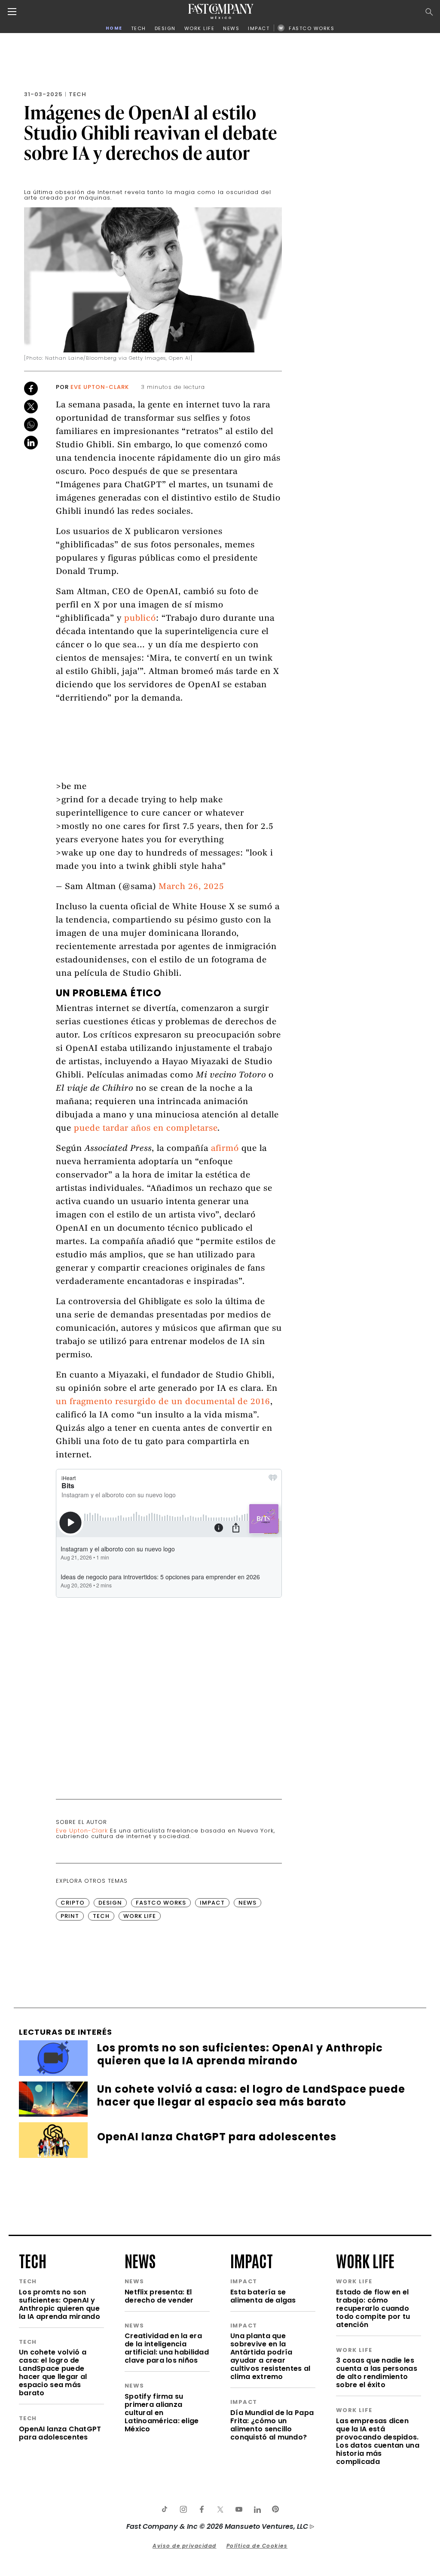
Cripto (73, 1903)
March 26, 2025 (191, 887)
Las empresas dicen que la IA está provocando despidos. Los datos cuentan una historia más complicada (378, 2441)
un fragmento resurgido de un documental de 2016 (163, 1402)
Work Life (140, 1916)
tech (33, 2260)
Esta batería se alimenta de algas (263, 2296)
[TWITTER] (220, 2509)
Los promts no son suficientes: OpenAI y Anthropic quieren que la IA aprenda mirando (60, 2304)
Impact (212, 1903)
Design (110, 1903)
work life (365, 2260)
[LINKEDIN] (257, 2509)
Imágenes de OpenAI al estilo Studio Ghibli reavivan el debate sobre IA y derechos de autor (151, 132)
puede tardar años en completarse (146, 1129)
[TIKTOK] (165, 2509)
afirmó (225, 1149)
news (140, 2260)
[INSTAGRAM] (183, 2509)
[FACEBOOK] (202, 2509)
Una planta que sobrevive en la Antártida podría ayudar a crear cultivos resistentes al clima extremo (270, 2356)
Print (70, 1916)
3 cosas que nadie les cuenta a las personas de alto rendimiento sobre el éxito (377, 2373)
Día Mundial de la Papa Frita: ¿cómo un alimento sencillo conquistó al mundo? (272, 2425)
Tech (78, 94)
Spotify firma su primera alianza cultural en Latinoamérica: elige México (162, 2413)
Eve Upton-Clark (100, 387)
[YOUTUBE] (238, 2509)
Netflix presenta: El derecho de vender (159, 2296)
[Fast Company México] (221, 11)
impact (252, 2260)
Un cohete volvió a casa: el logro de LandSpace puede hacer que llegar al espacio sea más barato (53, 2373)
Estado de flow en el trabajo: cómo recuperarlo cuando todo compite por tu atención (373, 2308)
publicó (140, 619)
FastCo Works (161, 1903)
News (247, 1903)
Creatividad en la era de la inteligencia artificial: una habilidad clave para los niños (167, 2348)
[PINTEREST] (275, 2509)
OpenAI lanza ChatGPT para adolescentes (60, 2433)
